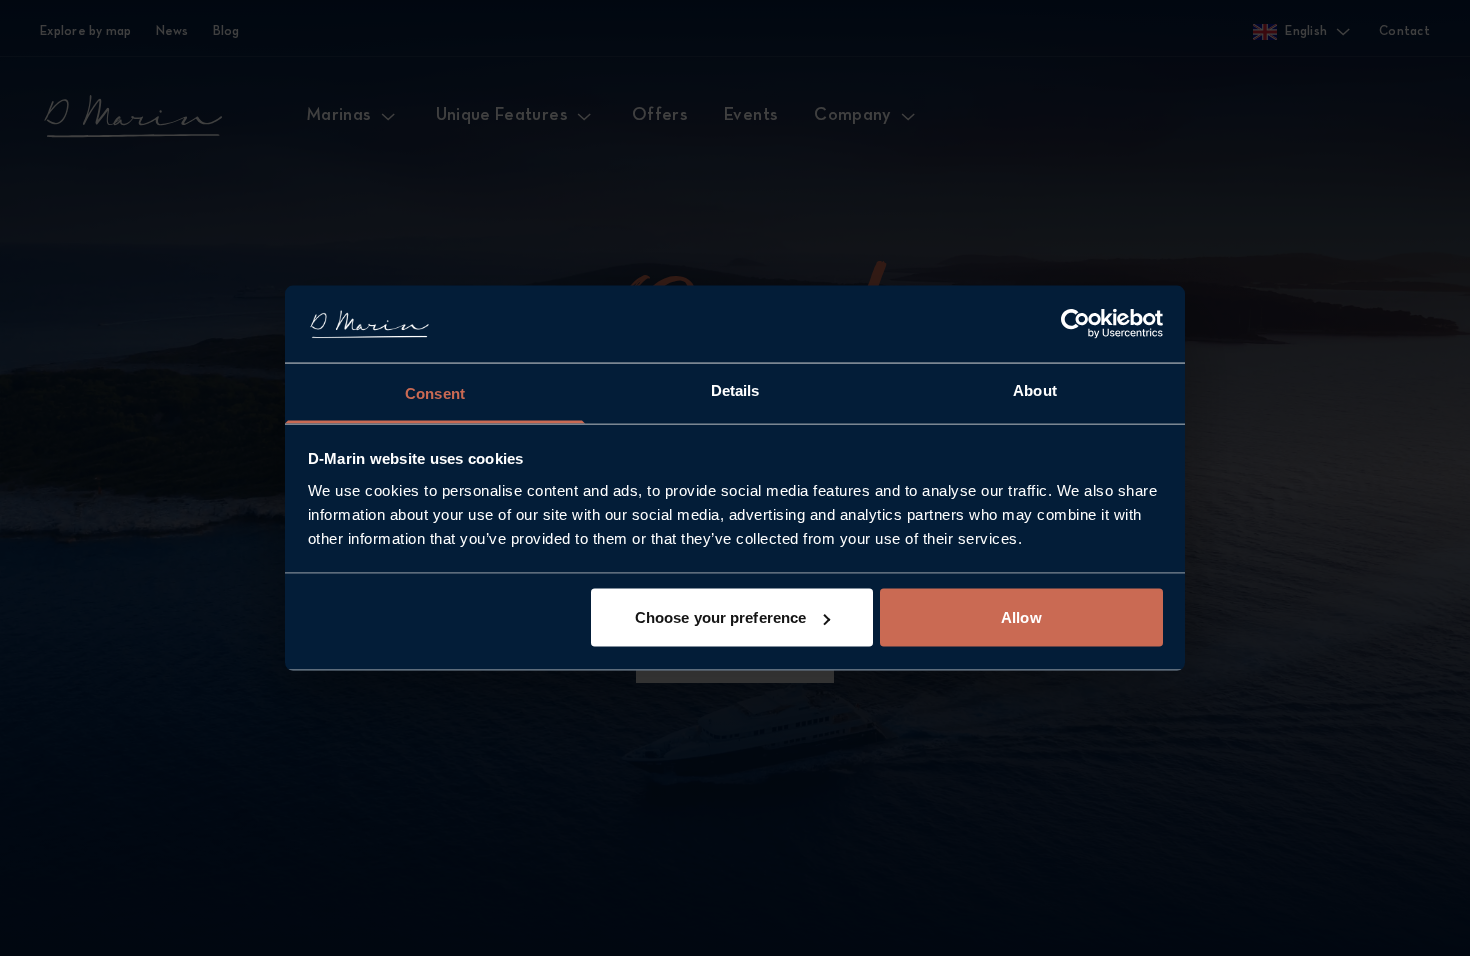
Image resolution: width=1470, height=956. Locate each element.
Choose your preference (720, 617)
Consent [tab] (435, 392)
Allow (1021, 617)
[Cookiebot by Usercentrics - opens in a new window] (1075, 324)
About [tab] (1035, 389)
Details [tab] (735, 389)
